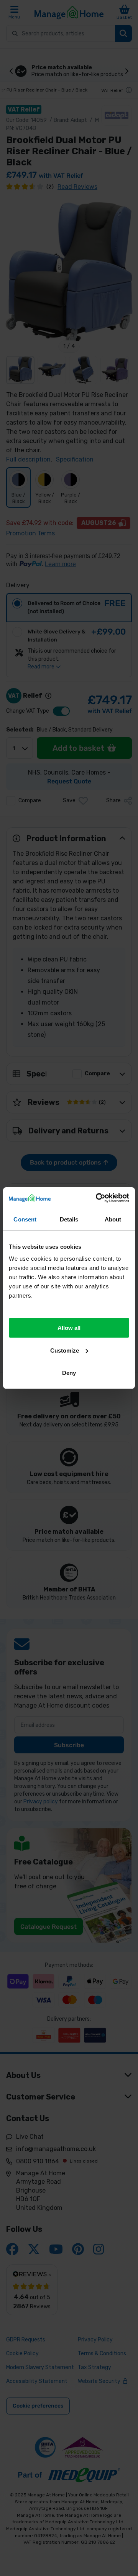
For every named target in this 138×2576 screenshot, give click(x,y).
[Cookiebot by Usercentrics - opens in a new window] (97, 1198)
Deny (69, 1373)
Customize (65, 1350)
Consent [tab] (25, 1219)
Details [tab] (69, 1219)
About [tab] (113, 1219)
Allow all (69, 1328)
